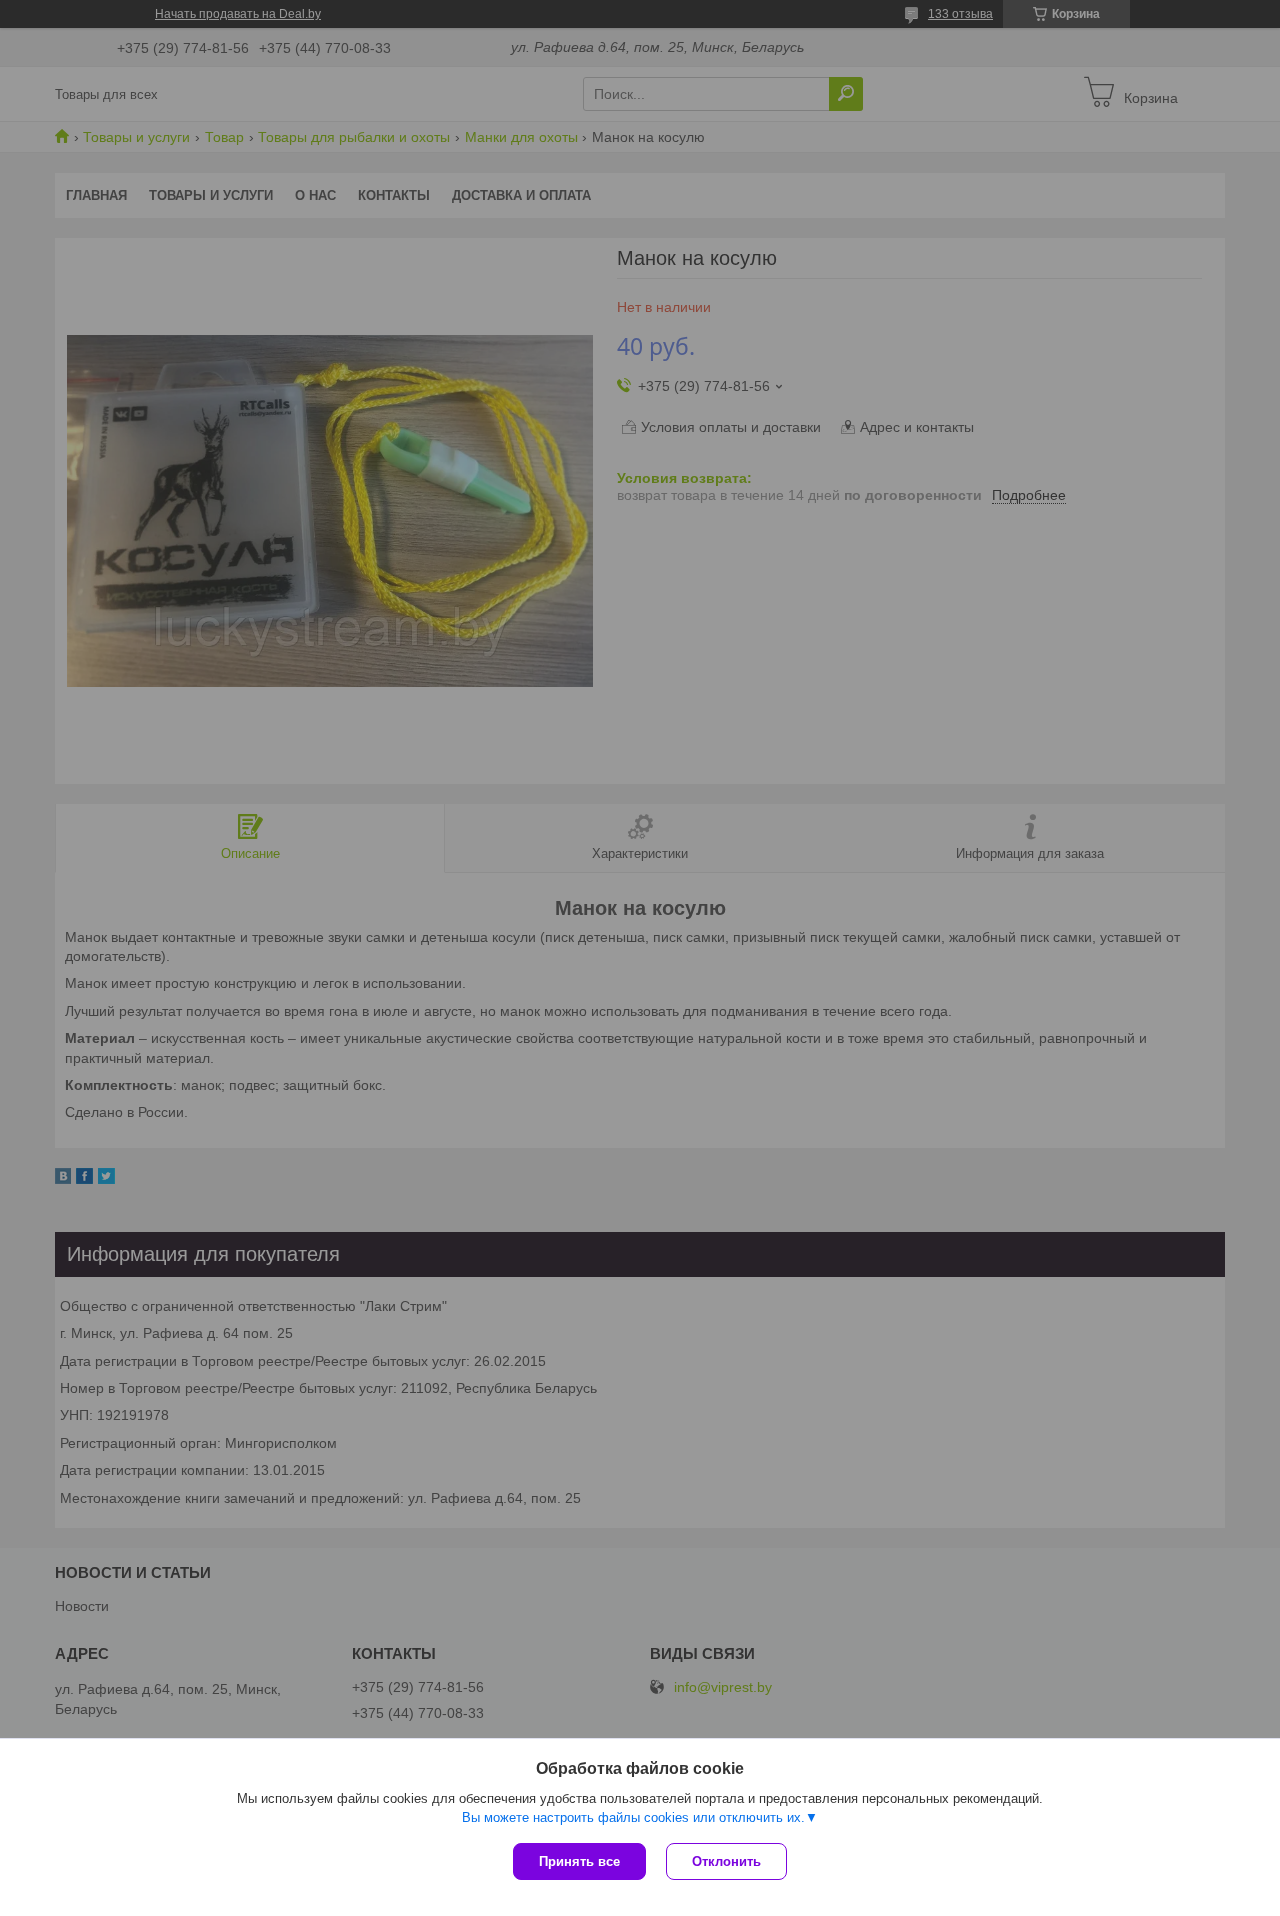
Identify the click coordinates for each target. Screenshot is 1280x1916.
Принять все (579, 1861)
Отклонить (726, 1861)
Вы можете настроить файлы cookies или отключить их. (633, 1817)
